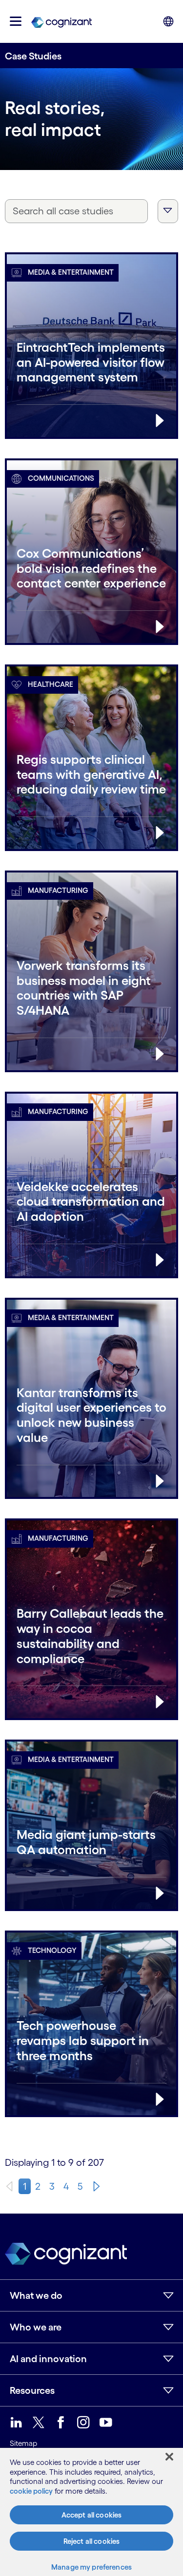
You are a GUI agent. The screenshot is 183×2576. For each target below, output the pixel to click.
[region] (91, 2512)
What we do (36, 2295)
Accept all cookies (92, 2515)
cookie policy (31, 2491)
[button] (16, 21)
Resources (32, 2390)
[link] (61, 21)
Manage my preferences (91, 2567)
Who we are (36, 2327)
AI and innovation (48, 2359)
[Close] (169, 2457)
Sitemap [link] (23, 2443)
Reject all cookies (92, 2541)
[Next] (97, 2186)
